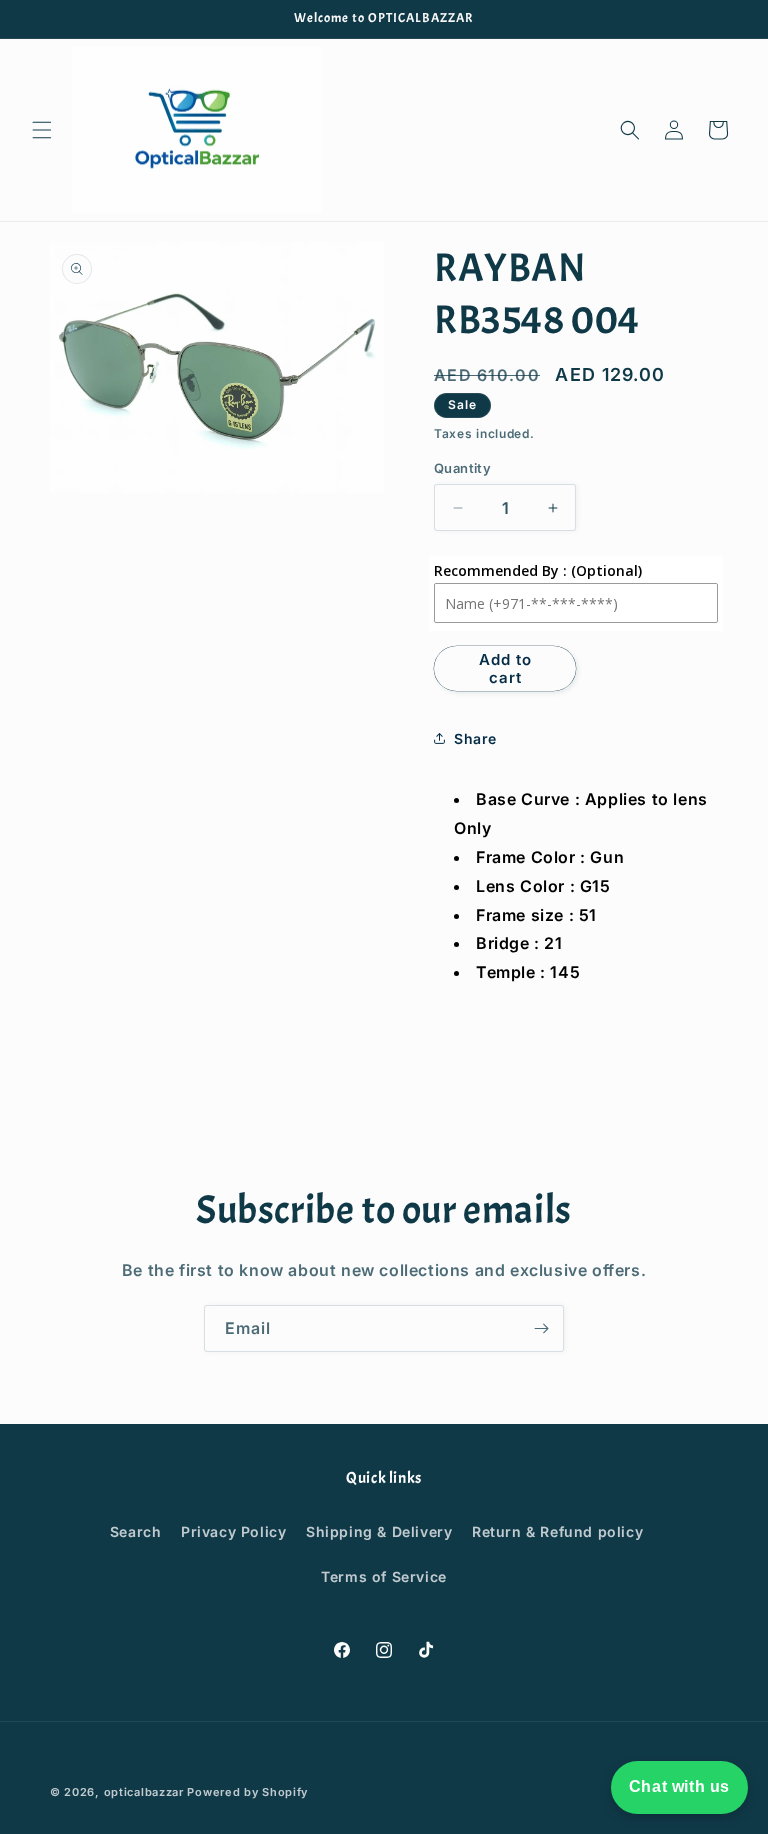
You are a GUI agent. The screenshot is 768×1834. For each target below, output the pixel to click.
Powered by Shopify (247, 1792)
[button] (42, 130)
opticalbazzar (144, 1792)
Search (136, 1531)
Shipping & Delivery (379, 1531)
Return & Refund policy (557, 1531)
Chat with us (679, 1786)
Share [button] (475, 738)
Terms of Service (384, 1576)
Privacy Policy (233, 1531)
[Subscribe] (541, 1328)
